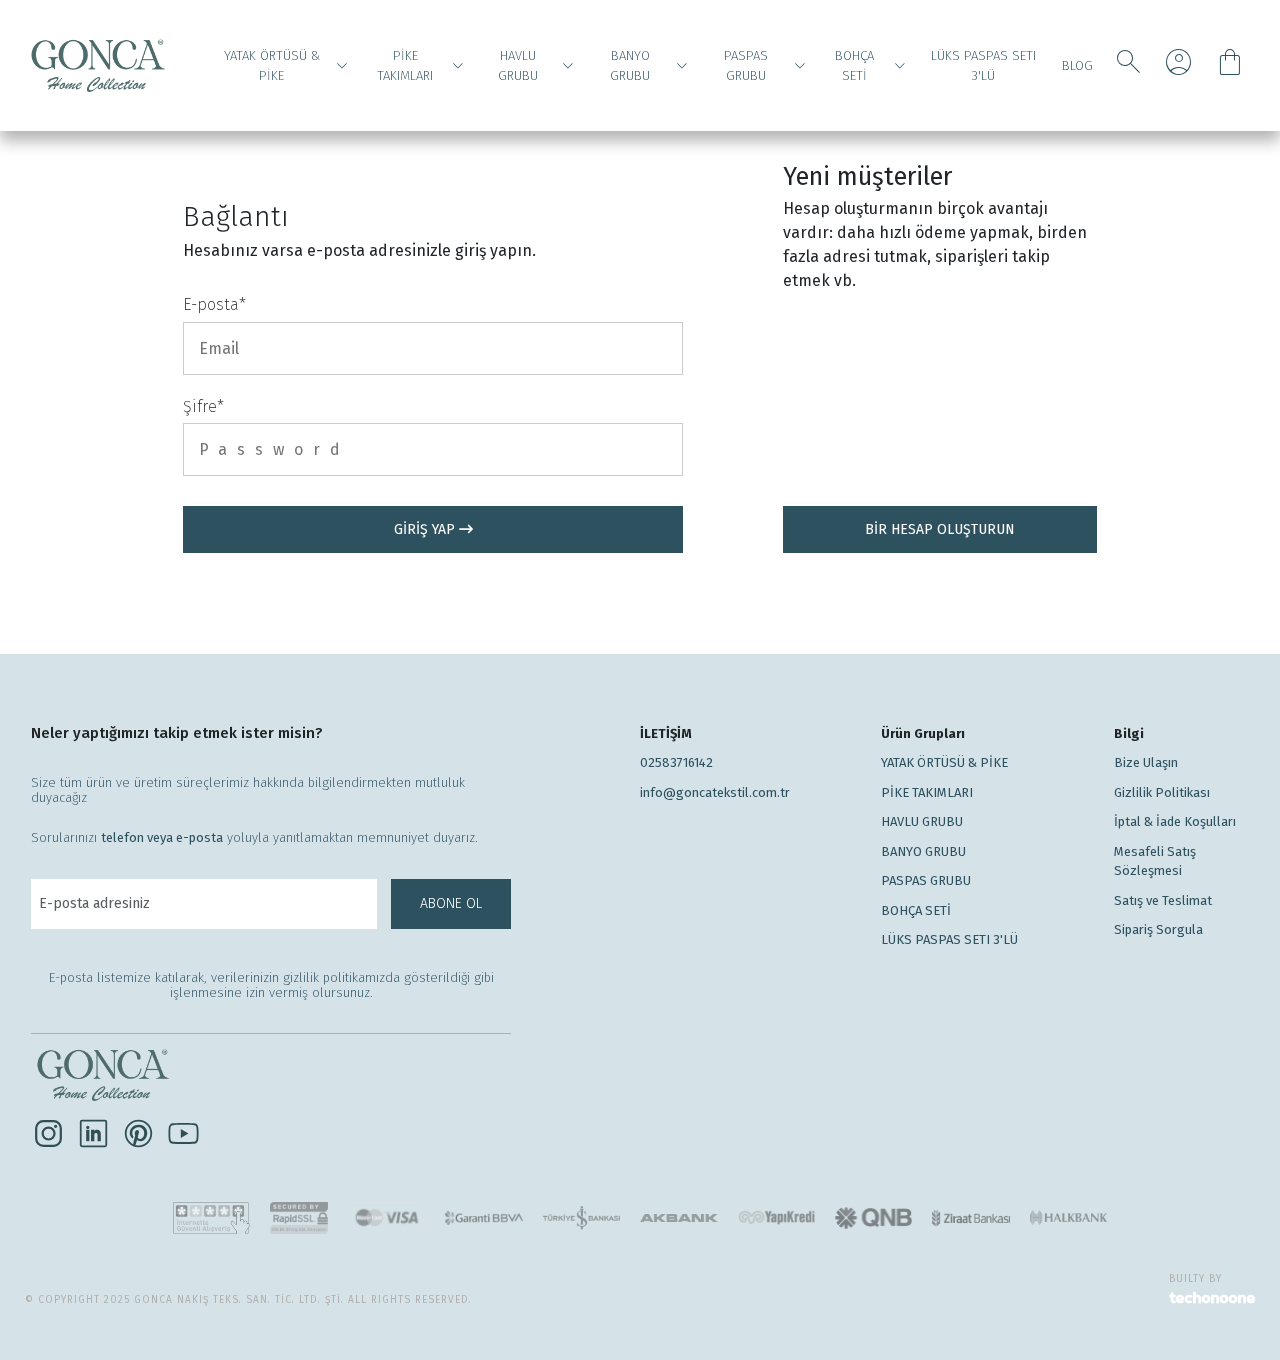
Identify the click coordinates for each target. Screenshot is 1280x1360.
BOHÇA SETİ (854, 65)
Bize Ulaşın (1146, 762)
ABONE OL (451, 903)
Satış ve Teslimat (1163, 900)
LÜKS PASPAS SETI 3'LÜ (983, 65)
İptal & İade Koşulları (1175, 821)
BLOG (1077, 65)
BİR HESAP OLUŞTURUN (940, 529)
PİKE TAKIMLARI (405, 65)
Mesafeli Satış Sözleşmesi (1155, 861)
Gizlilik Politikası (1162, 792)
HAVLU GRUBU (518, 65)
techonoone (1212, 1299)
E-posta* (214, 304)
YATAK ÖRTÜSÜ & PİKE (272, 65)
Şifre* (203, 406)
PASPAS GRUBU (746, 65)
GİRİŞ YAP (426, 529)
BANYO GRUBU (630, 65)
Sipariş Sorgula (1158, 929)
